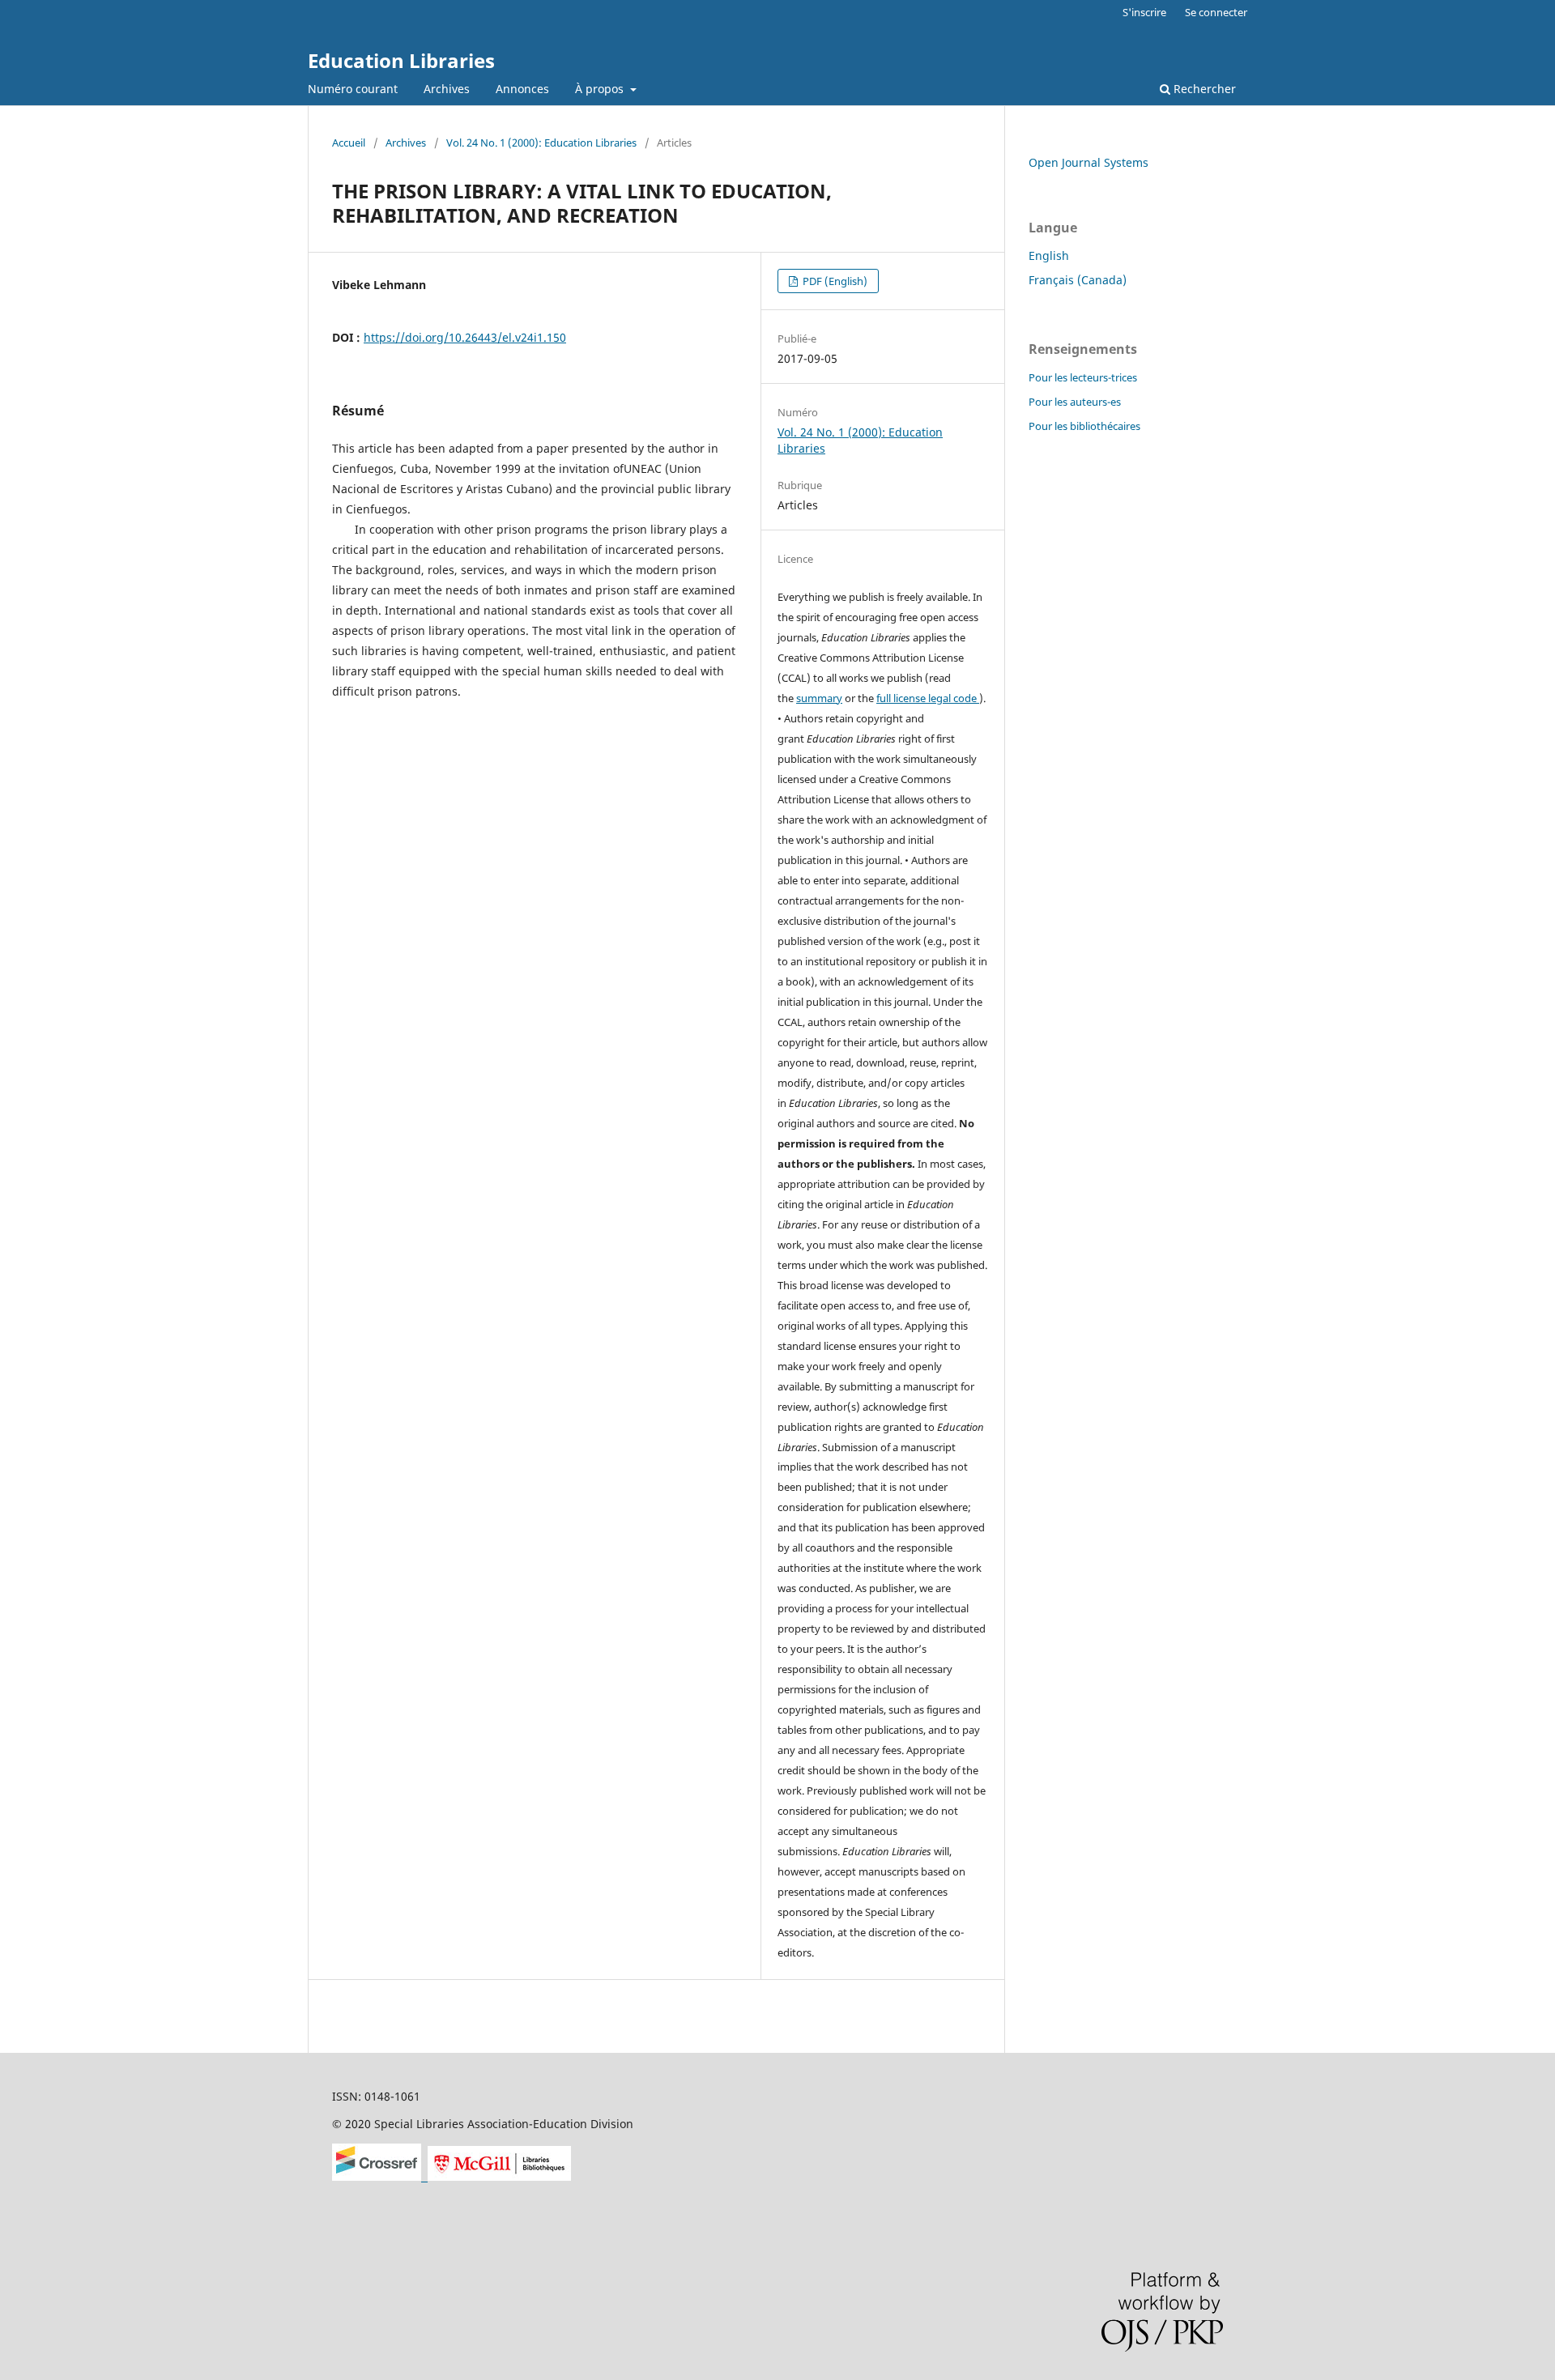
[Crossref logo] (380, 2176)
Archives (447, 89)
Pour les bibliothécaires (1084, 426)
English (1049, 255)
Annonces (522, 89)
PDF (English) (834, 281)
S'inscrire (1144, 12)
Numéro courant (353, 89)
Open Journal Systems (1088, 162)
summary (819, 698)
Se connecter (1216, 12)
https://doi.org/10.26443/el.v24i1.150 (465, 337)
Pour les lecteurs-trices (1083, 377)
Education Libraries (401, 60)
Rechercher (1203, 89)
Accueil (349, 143)
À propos (601, 89)
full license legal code (928, 698)
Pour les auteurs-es (1075, 402)
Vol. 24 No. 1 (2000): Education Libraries (541, 143)
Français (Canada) (1078, 280)
